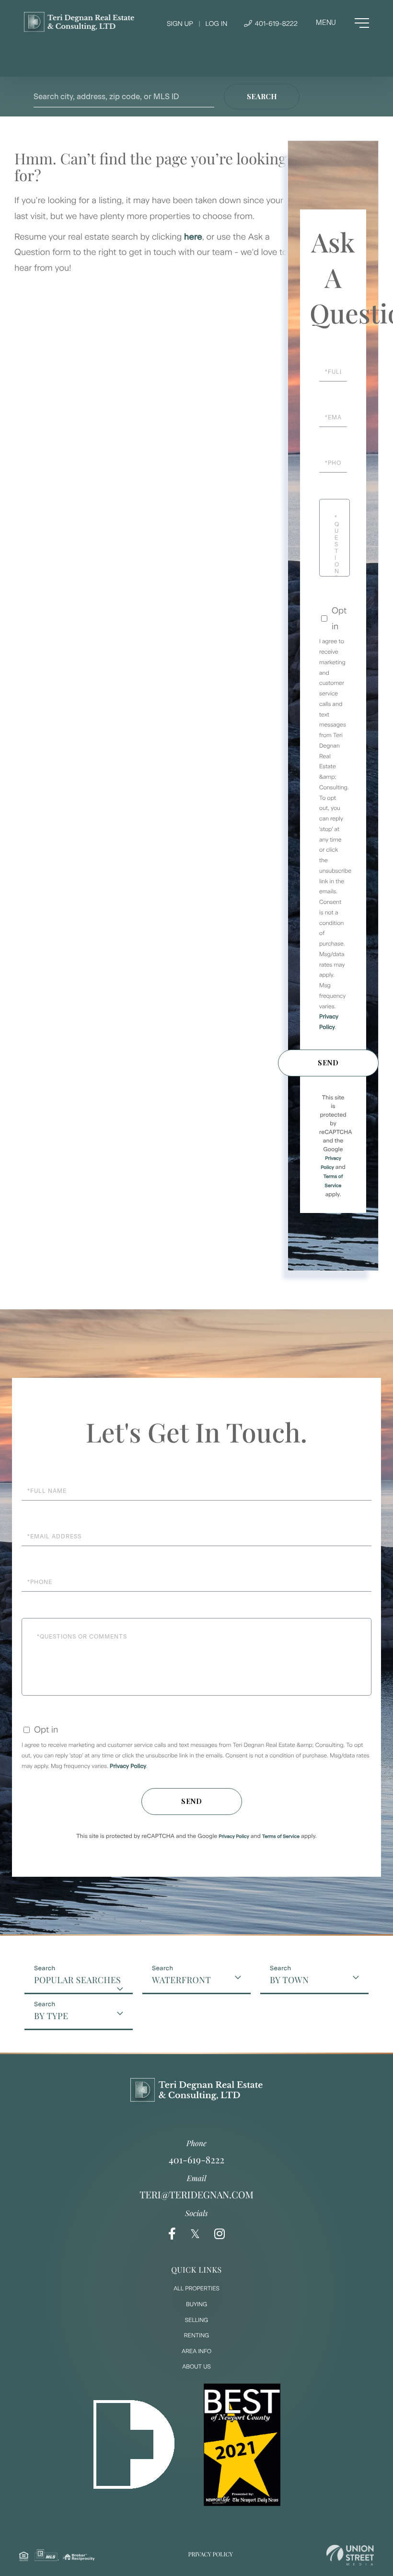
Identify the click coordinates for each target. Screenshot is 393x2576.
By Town (289, 1980)
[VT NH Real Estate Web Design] (350, 2555)
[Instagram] (220, 2234)
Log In (216, 24)
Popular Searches (77, 1980)
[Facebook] (172, 2234)
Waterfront (181, 1980)
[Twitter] (195, 2234)
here (193, 237)
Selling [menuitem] (196, 2320)
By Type (51, 2016)
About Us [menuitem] (196, 2367)
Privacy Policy (128, 1766)
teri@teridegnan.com (196, 2195)
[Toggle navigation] (342, 23)
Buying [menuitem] (196, 2304)
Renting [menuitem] (196, 2335)
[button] (262, 97)
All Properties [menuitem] (196, 2288)
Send (328, 1063)
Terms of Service (281, 1836)
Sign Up (180, 24)
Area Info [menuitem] (196, 2351)
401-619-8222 (275, 24)
